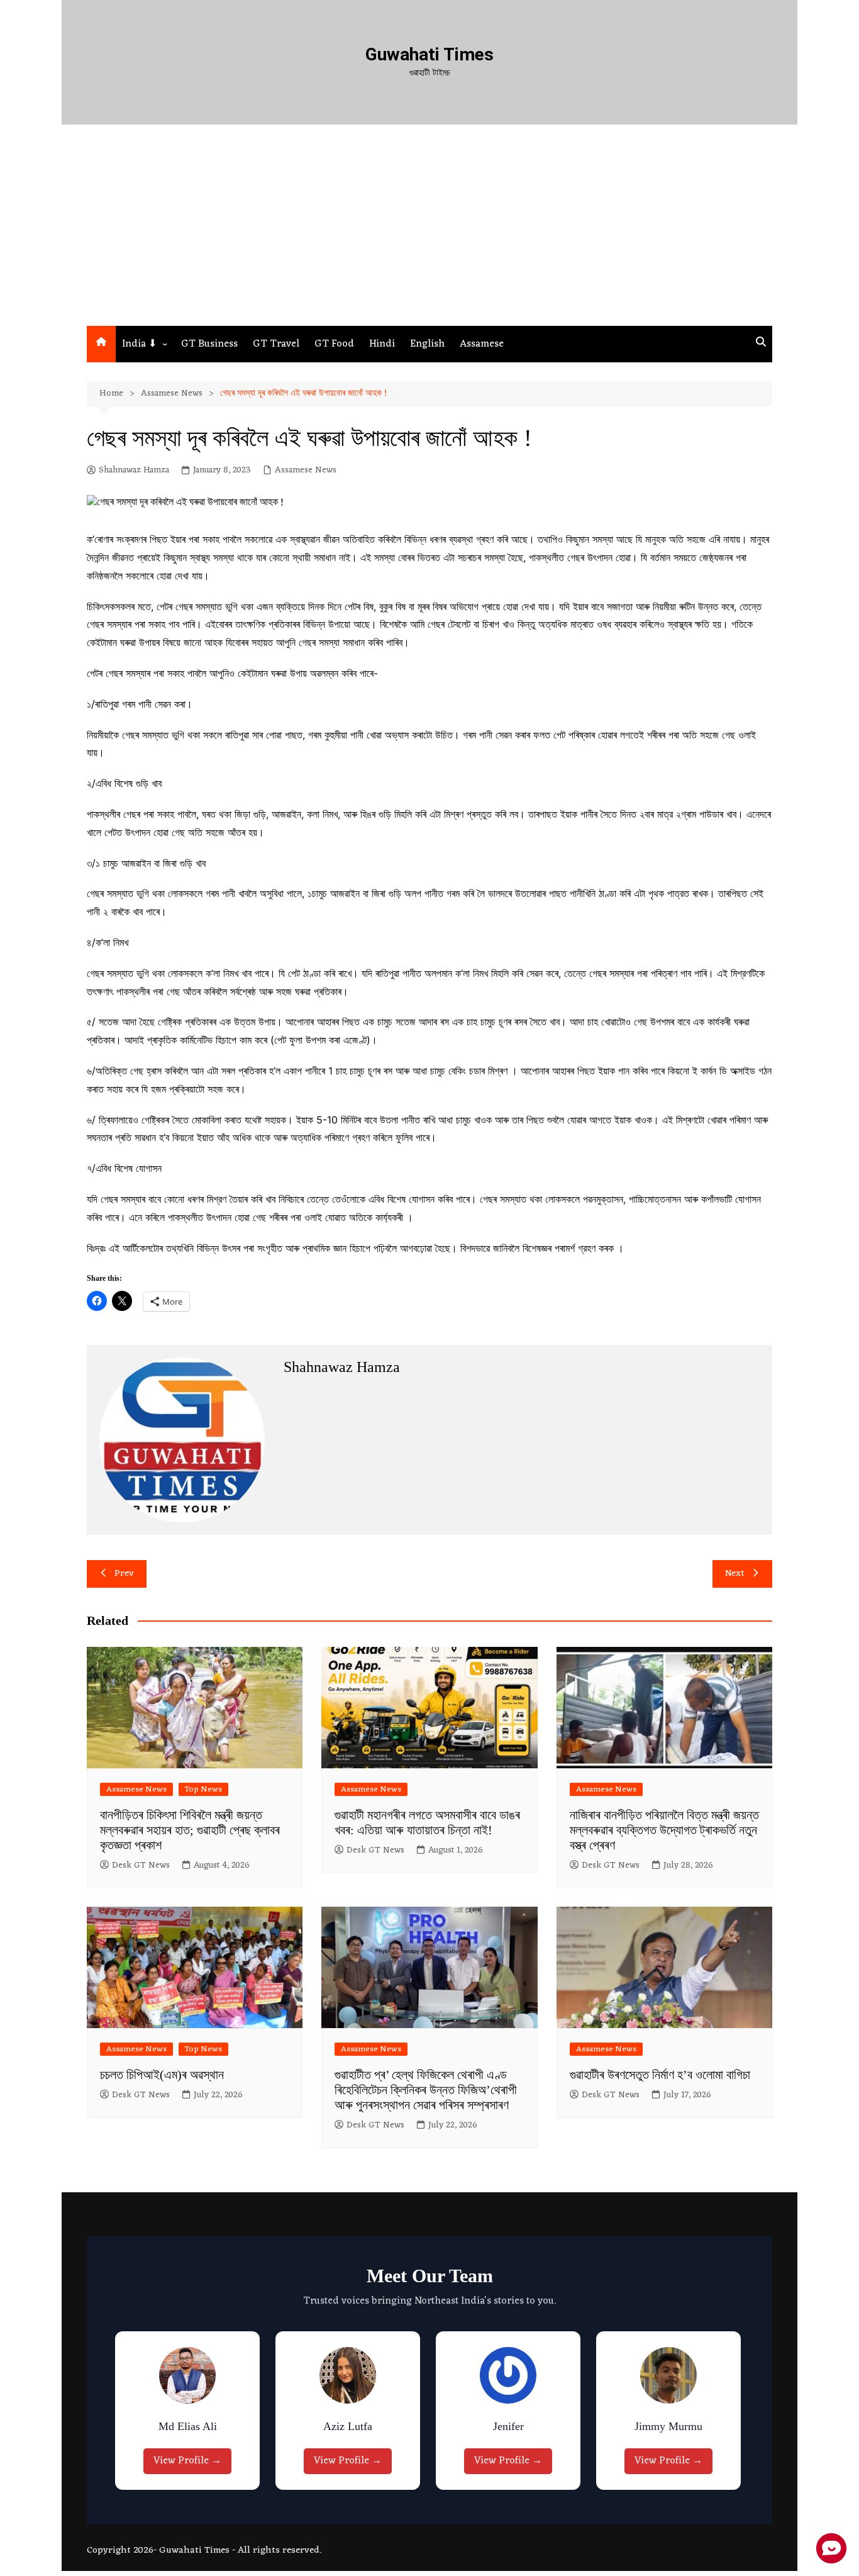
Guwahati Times (429, 54)
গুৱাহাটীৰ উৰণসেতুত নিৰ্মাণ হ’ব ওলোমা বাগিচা (660, 2075)
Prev (124, 1574)
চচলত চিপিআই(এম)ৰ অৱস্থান (162, 2075)
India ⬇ (139, 344)
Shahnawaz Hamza (134, 471)
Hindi (382, 344)
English (427, 344)
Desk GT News (141, 1866)
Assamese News (306, 471)
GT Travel (276, 344)
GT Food (334, 344)
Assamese (482, 344)
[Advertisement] (429, 231)
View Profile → (191, 2461)
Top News (203, 1789)
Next (735, 1574)
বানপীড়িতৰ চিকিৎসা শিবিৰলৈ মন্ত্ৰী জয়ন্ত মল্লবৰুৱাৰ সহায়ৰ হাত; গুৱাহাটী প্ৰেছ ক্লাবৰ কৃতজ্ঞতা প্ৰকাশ (190, 1830)
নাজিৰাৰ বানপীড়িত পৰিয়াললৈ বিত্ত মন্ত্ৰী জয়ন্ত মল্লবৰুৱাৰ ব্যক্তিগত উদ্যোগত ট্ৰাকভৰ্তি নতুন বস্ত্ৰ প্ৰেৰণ (664, 1830)
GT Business (209, 344)
